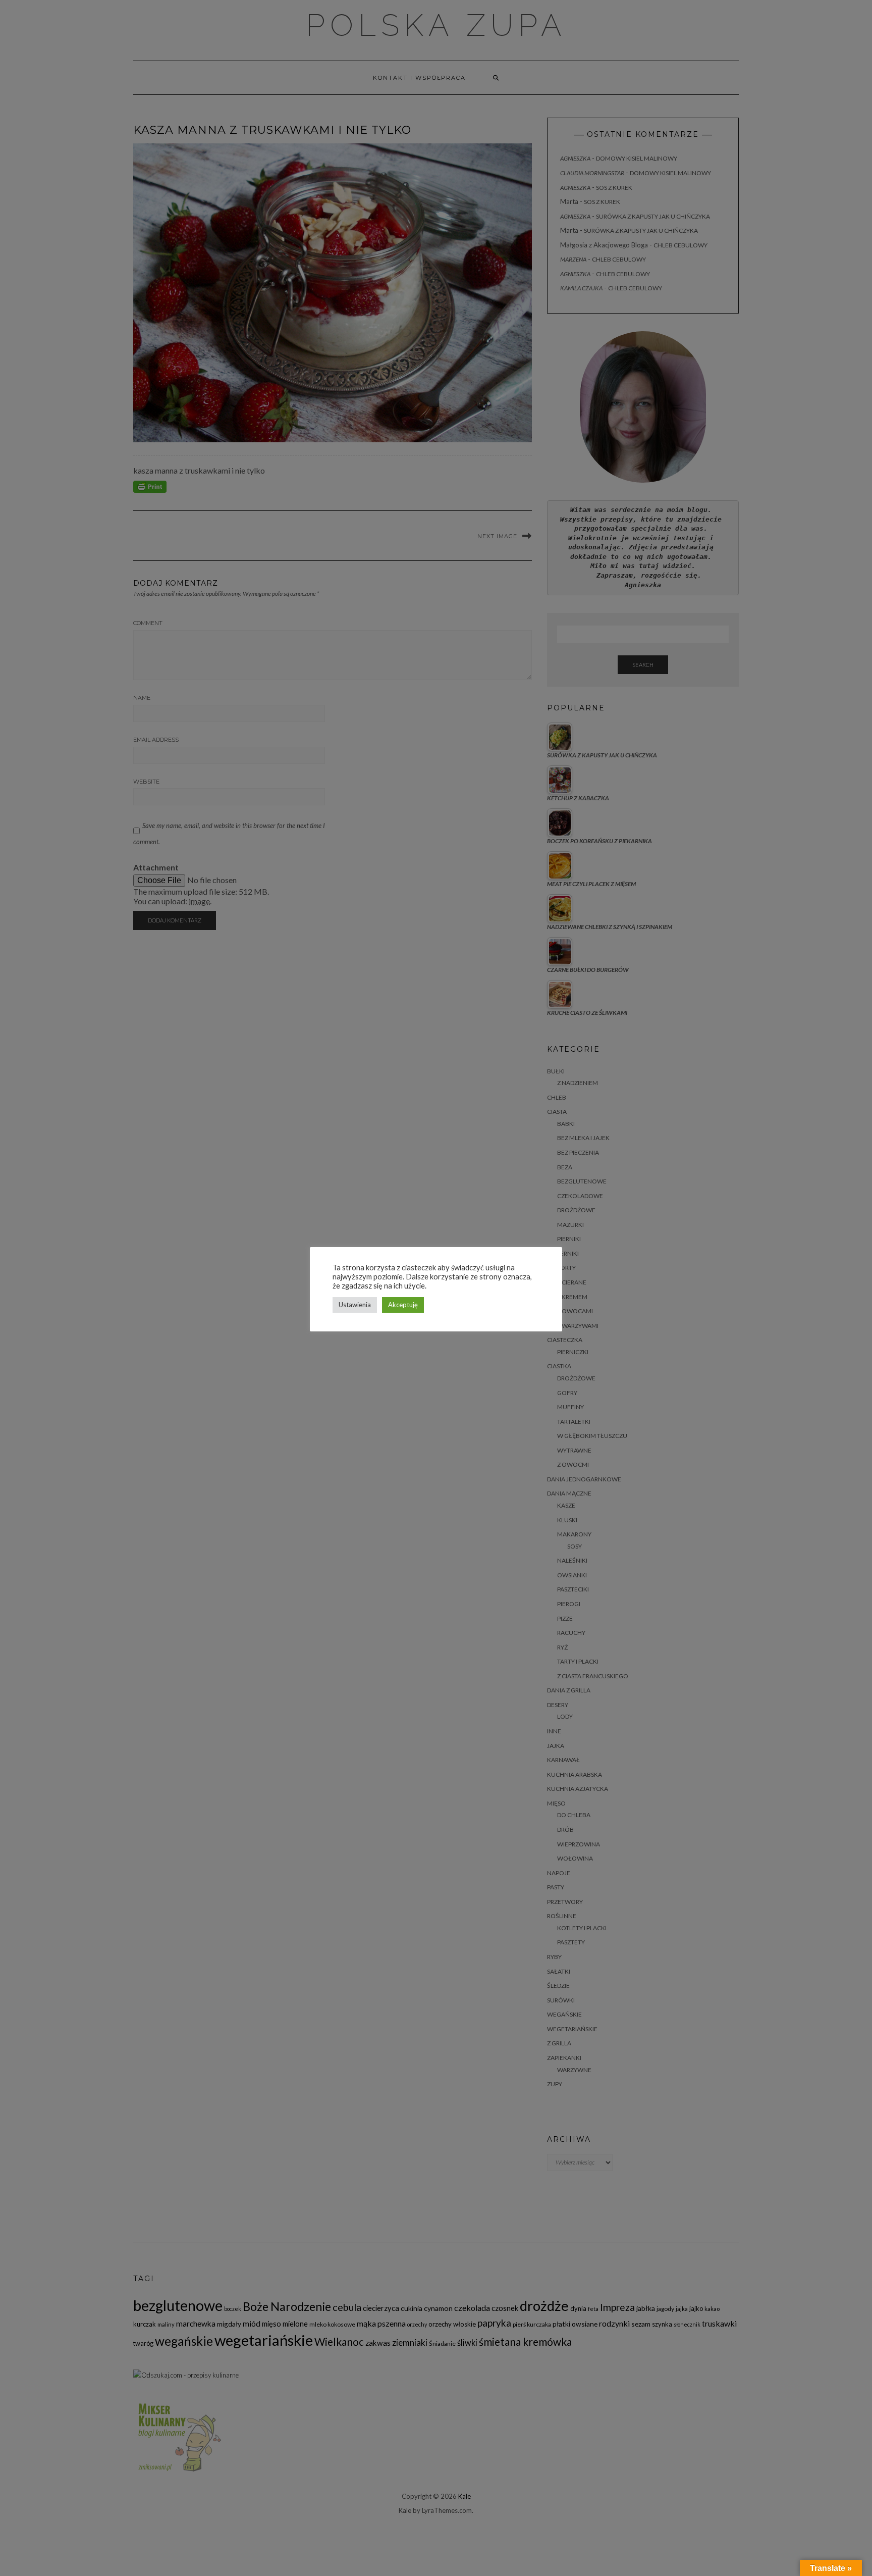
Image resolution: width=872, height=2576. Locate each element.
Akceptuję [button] (403, 1305)
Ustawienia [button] (355, 1305)
